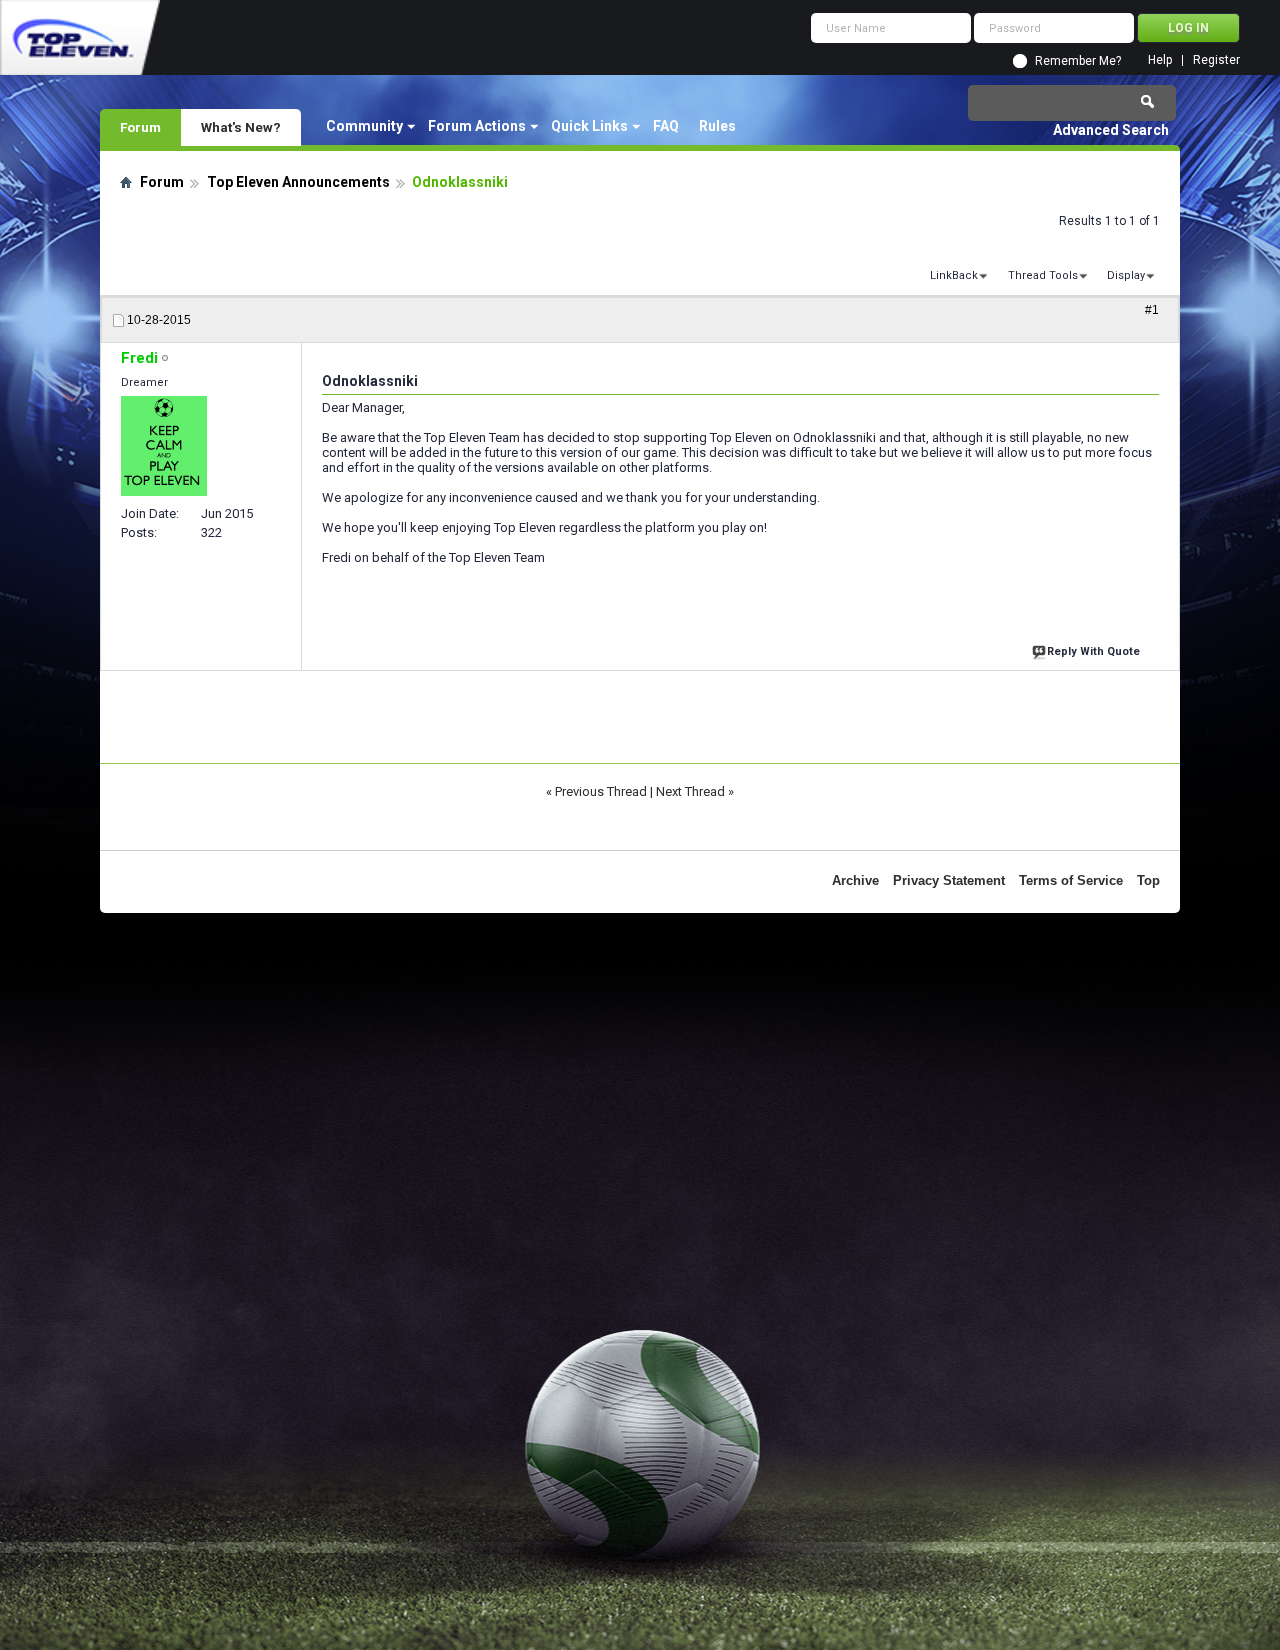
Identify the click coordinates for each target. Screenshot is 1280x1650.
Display (1126, 275)
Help (1160, 60)
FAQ (666, 126)
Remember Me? (1078, 61)
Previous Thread (601, 791)
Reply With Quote (1093, 651)
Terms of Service (1071, 880)
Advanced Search (1111, 130)
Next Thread (690, 791)
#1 (1152, 310)
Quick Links (589, 126)
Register (1216, 60)
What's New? (241, 127)
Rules (717, 126)
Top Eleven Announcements (298, 182)
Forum (140, 127)
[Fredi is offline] (164, 446)
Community (364, 126)
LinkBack (954, 275)
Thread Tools (1043, 275)
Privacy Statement (949, 880)
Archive (855, 880)
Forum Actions (477, 126)
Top (1148, 880)
